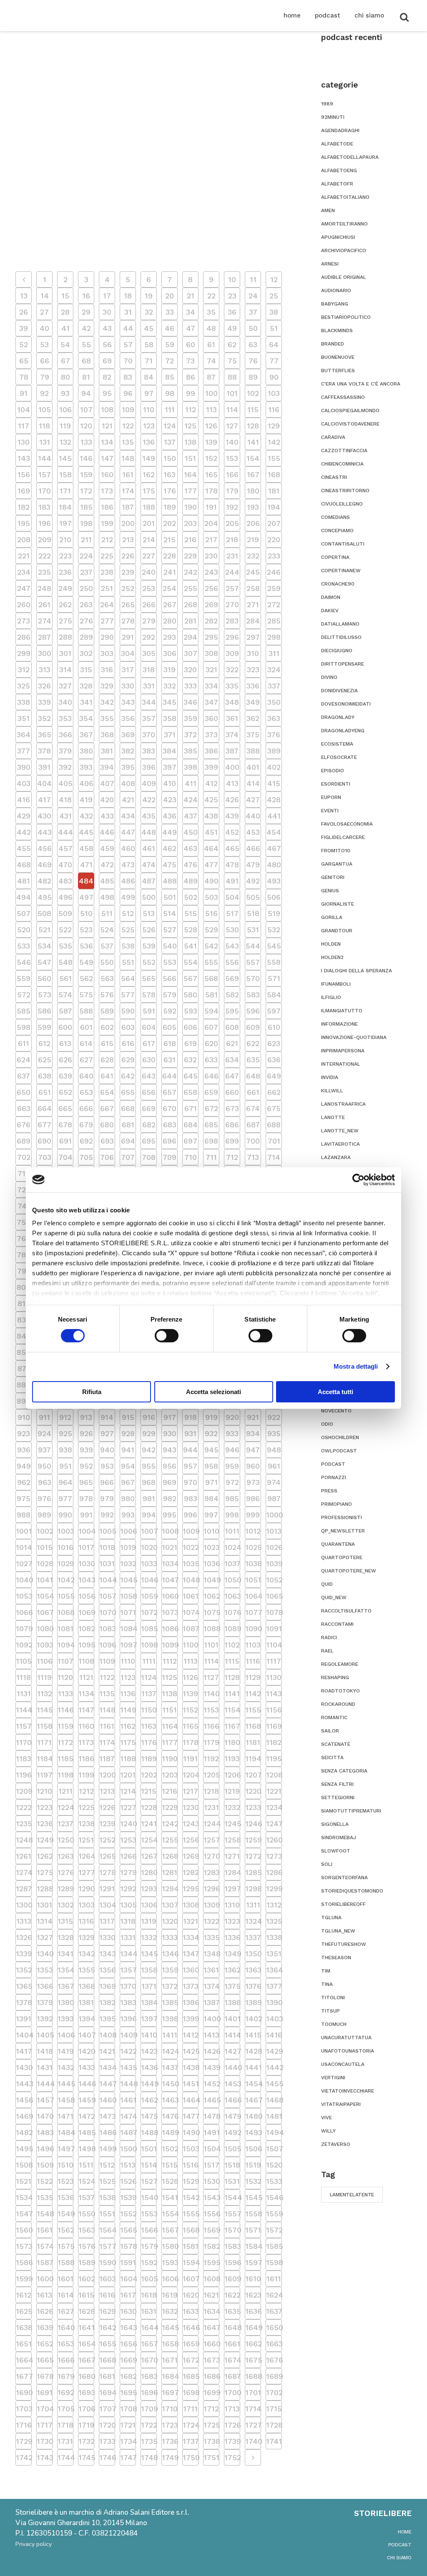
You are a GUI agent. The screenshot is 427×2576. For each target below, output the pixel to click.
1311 (253, 1905)
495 (45, 897)
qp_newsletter (343, 1531)
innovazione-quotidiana (354, 1037)
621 (232, 1043)
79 (45, 377)
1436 (149, 2067)
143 (24, 458)
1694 (107, 2392)
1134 (86, 1694)
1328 (65, 1937)
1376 (253, 1986)
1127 (211, 1677)
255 (191, 588)
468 (24, 865)
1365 (24, 1986)
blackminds (337, 330)
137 (170, 442)
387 (232, 751)
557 (253, 962)
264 (107, 605)
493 (274, 881)
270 (232, 605)
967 (128, 1482)
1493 (253, 2132)
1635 (232, 2311)
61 (211, 344)
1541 (170, 2197)
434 (128, 816)
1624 (274, 2295)
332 (170, 686)
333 (191, 686)
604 (149, 1027)
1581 (191, 2246)
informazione (339, 1024)
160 (107, 474)
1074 (191, 1612)
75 (232, 361)
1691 (45, 2392)
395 (128, 767)
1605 (149, 2279)
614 (86, 1043)
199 (107, 523)
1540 (149, 2197)
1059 (149, 1596)
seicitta (332, 1757)
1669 (128, 2360)
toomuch (334, 2024)
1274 (24, 1872)
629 (128, 1060)
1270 (211, 1856)
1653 (65, 2344)
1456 (24, 2100)
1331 (128, 1937)
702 (24, 1157)
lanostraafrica (343, 1104)
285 (274, 621)
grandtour (337, 931)
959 (232, 1466)
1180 (232, 1742)
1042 (65, 1580)
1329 (86, 1937)
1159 (65, 1726)
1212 (86, 1791)
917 (170, 1417)
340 (65, 702)
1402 (253, 2019)
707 (128, 1157)
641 (107, 1076)
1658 (170, 2344)
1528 (170, 2181)
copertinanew (341, 571)
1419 (65, 2051)
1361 (211, 1970)
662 (274, 1092)
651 (45, 1092)
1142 (253, 1694)
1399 (191, 2019)
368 (107, 735)
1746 (107, 2457)
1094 (65, 1645)
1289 (65, 1889)
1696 (149, 2392)
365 (45, 735)
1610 (253, 2279)
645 (191, 1076)
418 (65, 800)
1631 (149, 2311)
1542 (191, 2197)
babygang (335, 304)
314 (65, 670)
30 (107, 312)
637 (24, 1076)
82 (107, 377)
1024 (232, 1547)
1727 (253, 2425)
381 (107, 751)
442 (24, 832)
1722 (149, 2425)
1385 (170, 2002)
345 (170, 702)
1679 (65, 2376)
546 (24, 962)
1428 (253, 2051)
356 (128, 718)
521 (44, 930)
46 (170, 328)
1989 (327, 104)
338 (24, 702)
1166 (211, 1726)
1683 (149, 2376)
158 (65, 474)
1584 (253, 2246)
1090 (253, 1628)
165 (211, 474)
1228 (149, 1807)
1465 (211, 2100)
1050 (232, 1580)
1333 (170, 1937)
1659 (191, 2344)
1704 (45, 2409)
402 (274, 767)
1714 (253, 2409)
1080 (45, 1628)
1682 (128, 2376)
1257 (211, 1840)
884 (24, 1385)
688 (274, 1125)
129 (274, 426)
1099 (170, 1645)
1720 (107, 2425)
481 (24, 881)
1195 (274, 1759)
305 (149, 653)
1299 (274, 1889)
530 (232, 930)
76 (253, 361)
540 (170, 946)
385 (191, 751)
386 (211, 751)
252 (128, 588)
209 (45, 539)
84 (149, 377)
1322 (211, 1921)
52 (24, 344)
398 (191, 767)
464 (211, 848)
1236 (45, 1824)
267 (170, 605)
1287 (24, 1889)
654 (107, 1092)
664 (45, 1108)
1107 (65, 1661)
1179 (211, 1742)
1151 (170, 1710)
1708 (128, 2409)
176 (170, 491)
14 (45, 296)
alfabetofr (337, 184)
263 (86, 605)
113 (211, 409)
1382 (107, 2002)
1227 (128, 1807)
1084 (128, 1628)
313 (45, 670)
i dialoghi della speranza (357, 971)
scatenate (336, 1744)
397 (170, 767)
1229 (170, 1807)
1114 (211, 1661)
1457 (45, 2100)
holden (331, 944)
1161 (107, 1726)
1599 (24, 2279)
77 (274, 361)
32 (149, 312)
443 (45, 832)
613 (65, 1043)
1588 (65, 2262)
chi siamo (399, 2558)
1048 (191, 1580)
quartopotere (342, 1557)
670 (170, 1108)
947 (253, 1450)
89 (253, 377)
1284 (232, 1872)
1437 (170, 2067)
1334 (191, 1937)
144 (45, 458)
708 (149, 1157)
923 (24, 1433)
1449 (149, 2084)
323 (253, 670)
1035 (191, 1563)
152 (211, 458)
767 (24, 1238)
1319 (149, 1921)
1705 (65, 2409)
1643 (128, 2327)
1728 (274, 2425)
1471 (65, 2116)
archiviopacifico (344, 250)
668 (128, 1108)
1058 (128, 1596)
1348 (211, 1954)
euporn (331, 797)
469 (45, 865)
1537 (86, 2197)
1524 (86, 2181)
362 (253, 718)
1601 (65, 2279)
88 (232, 377)
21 (191, 296)
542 (211, 946)
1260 (274, 1840)
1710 (170, 2409)
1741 (274, 2441)
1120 (65, 1677)
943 (170, 1450)
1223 (45, 1807)
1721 (128, 2425)
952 (86, 1466)
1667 (86, 2360)
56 (107, 344)
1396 (128, 2019)
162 (149, 474)
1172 (65, 1742)
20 (170, 296)
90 (274, 377)
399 (211, 767)
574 (65, 995)
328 (86, 686)
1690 (24, 2392)
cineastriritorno (345, 491)
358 (170, 718)
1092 (24, 1645)
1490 (191, 2132)
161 (128, 474)
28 (65, 312)
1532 (253, 2181)
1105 (24, 1661)
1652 (45, 2344)
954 (128, 1466)
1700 (232, 2392)
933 (232, 1433)
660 (232, 1092)
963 (45, 1482)
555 (211, 962)
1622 (232, 2295)
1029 (65, 1563)
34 (191, 312)
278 (128, 621)
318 (149, 670)
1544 (232, 2197)
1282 (191, 1872)
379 (65, 751)
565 (149, 978)
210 (65, 539)
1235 (24, 1824)
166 (232, 474)
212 (107, 539)
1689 (274, 2376)
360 (211, 718)
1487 (128, 2132)
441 (274, 816)
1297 (232, 1889)
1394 (86, 2019)
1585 (274, 2246)
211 (86, 539)
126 (211, 426)
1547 (24, 2214)
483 (65, 881)
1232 (232, 1807)
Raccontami (337, 1624)
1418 (45, 2051)
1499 (107, 2149)
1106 (45, 1661)
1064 (253, 1596)
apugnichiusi (338, 237)
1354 (65, 1970)
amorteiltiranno (344, 224)
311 (274, 653)
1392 (45, 2019)
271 (253, 605)
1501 (149, 2149)
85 (170, 377)
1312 (274, 1905)
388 (253, 751)
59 (170, 344)
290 (107, 637)
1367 (65, 1986)
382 (128, 751)
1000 (274, 1515)
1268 (170, 1856)
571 (274, 978)
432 (86, 816)
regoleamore (340, 1664)
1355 (86, 1970)
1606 (170, 2279)
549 (86, 962)
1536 (65, 2197)
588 (86, 1011)
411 (191, 783)
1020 (149, 1547)
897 (24, 1401)
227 (149, 556)
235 (44, 572)
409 (149, 783)
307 (191, 653)
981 (149, 1498)
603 (128, 1027)
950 (44, 1466)
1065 (274, 1596)
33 (170, 312)
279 (149, 621)
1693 (86, 2392)
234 (24, 572)
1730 (45, 2441)
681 (128, 1125)
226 (128, 556)
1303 (86, 1905)
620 (211, 1043)
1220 (253, 1791)
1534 (24, 2197)
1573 (24, 2246)
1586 (24, 2262)
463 (190, 848)
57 (128, 344)
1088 (211, 1628)
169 (24, 491)
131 (45, 442)
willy (328, 2131)
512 (128, 913)
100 (211, 393)
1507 (274, 2149)
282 (211, 621)
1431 (45, 2067)
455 (24, 848)
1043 (86, 1580)
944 (190, 1450)
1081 (65, 1628)
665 (65, 1108)
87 (211, 377)
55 (86, 344)
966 (107, 1482)
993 (128, 1515)
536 (86, 946)
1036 (211, 1563)
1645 (170, 2327)
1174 (107, 1742)
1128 (232, 1677)
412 (211, 783)
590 (128, 1011)
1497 (65, 2149)
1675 (253, 2360)
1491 (211, 2132)
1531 (232, 2181)
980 (128, 1498)
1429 (274, 2051)
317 (128, 670)
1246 (253, 1824)
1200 (107, 1775)
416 (24, 800)
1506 (253, 2149)
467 (274, 848)
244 (232, 572)
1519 (253, 2165)
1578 (128, 2246)
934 (253, 1433)
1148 (107, 1710)
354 (86, 718)
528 (191, 930)
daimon (331, 597)
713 (253, 1157)
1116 (253, 1661)
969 (170, 1482)
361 (232, 718)
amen (328, 210)
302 (86, 653)
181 (274, 491)
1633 (191, 2311)
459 (107, 848)
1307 (170, 1905)
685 (211, 1125)
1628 (86, 2311)
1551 (107, 2214)
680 (107, 1125)
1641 (86, 2327)
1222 (24, 1807)
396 (149, 767)
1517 (211, 2165)
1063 (232, 1596)
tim (326, 1971)
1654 (86, 2344)
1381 (86, 2002)
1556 (211, 2214)
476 (190, 865)
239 (128, 572)
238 (107, 572)
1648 (232, 2327)
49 (232, 328)
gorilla (332, 917)
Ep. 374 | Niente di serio (71, 230)
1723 (170, 2425)
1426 (211, 2051)
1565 (128, 2230)
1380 (65, 2002)
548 (65, 962)
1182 (274, 1742)
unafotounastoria (348, 2051)
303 (107, 653)
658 (190, 1092)
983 (191, 1498)
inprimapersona (343, 1051)
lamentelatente (352, 2195)
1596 (232, 2262)
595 (232, 1011)
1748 (149, 2457)
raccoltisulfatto (346, 1611)
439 (232, 816)
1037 (232, 1563)
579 (170, 995)
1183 (24, 1759)
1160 (86, 1726)
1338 (274, 1937)
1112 (170, 1661)
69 (107, 361)
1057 (107, 1596)
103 (274, 393)
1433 (86, 2067)
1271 (232, 1856)
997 (211, 1515)
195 (24, 523)
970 (190, 1482)
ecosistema (337, 744)
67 (65, 361)
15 (65, 296)
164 (190, 474)
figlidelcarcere (343, 837)
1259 (253, 1840)
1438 (191, 2067)
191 (211, 507)
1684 (170, 2376)
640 (86, 1076)
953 (107, 1466)
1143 (274, 1694)
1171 (44, 1742)
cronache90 (338, 584)
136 (149, 442)
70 (128, 361)
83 (128, 377)
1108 (86, 1661)
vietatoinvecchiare (348, 2091)
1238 (86, 1824)
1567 (170, 2230)
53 (44, 344)
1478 (211, 2116)
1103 (253, 1645)
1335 (211, 1937)
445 (86, 832)
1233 (253, 1807)
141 (253, 442)
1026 (274, 1547)
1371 (149, 1986)
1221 (274, 1791)
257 (232, 588)
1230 (191, 1807)
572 (24, 995)
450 (191, 832)
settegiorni (338, 1797)
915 (128, 1417)
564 (128, 978)
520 (24, 930)
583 (253, 995)
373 (211, 735)
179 (232, 491)
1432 (65, 2067)
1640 (65, 2327)
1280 (149, 1872)
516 (211, 913)
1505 (232, 2149)
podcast (333, 1464)
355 (107, 718)
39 (24, 328)
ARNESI (330, 264)
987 (274, 1498)
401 (253, 767)
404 (44, 783)
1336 (232, 1937)
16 (86, 296)
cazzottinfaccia (344, 451)
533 (24, 946)
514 (170, 913)
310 (253, 653)
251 (107, 588)
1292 (128, 1889)
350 (274, 702)
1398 (170, 2019)
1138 (170, 1694)
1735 (149, 2441)
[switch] (167, 1336)
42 (86, 328)
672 (211, 1108)
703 (45, 1157)
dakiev (330, 611)
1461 (128, 2100)
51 (274, 328)
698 (211, 1141)
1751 (211, 2457)
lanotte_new (340, 1131)
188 (149, 507)
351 (24, 718)
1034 (170, 1563)
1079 (24, 1628)
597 (274, 1011)
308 (211, 653)
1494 (274, 2132)
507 (24, 913)
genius (330, 891)
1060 (170, 1596)
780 (24, 1255)
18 (128, 296)
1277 (86, 1872)
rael (327, 1651)
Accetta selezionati (213, 1392)
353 (65, 718)
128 (253, 426)
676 (24, 1125)
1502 (170, 2149)
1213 (107, 1791)
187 (128, 507)
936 (24, 1450)
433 (107, 816)
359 (191, 718)
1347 (191, 1954)
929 (149, 1433)
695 (149, 1141)
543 (232, 946)
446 (107, 832)
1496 (45, 2149)
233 (274, 556)
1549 (65, 2214)
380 (86, 751)
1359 (170, 1970)
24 (253, 296)
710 (191, 1157)
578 (149, 995)
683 (170, 1125)
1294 (170, 1889)
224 (86, 556)
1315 (65, 1921)
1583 (232, 2246)
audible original (344, 277)
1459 (86, 2100)
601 (86, 1027)
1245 (232, 1824)
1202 (149, 1775)
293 (170, 637)
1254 (149, 1840)
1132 (45, 1694)
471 (86, 865)
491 (232, 881)
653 (86, 1092)
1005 (107, 1531)
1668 (107, 2360)
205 (232, 523)
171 (65, 491)
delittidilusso (341, 637)
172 (86, 491)
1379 (45, 2002)
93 (65, 393)
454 (274, 832)
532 (274, 930)
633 (211, 1060)
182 (24, 507)
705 (86, 1157)
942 (149, 1450)
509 (65, 913)
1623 (253, 2295)
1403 (274, 2019)
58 (149, 344)
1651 (24, 2344)
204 (211, 523)
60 (191, 344)
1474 (128, 2116)
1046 (149, 1580)
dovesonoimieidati (346, 704)
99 (191, 393)
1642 (107, 2327)
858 (24, 1352)
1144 (24, 1710)
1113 (191, 1661)
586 (44, 1011)
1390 (274, 2002)
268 (191, 605)
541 (190, 946)
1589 (86, 2262)
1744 (65, 2457)
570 (253, 978)
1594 (191, 2262)
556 (232, 962)
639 (65, 1076)
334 (211, 686)
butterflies (338, 371)
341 (86, 702)
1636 (253, 2311)
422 (149, 800)
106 (65, 409)
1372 (170, 1986)
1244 (211, 1824)
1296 (211, 1889)
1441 (253, 2067)
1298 (253, 1889)
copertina (335, 557)
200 (128, 523)
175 (149, 491)
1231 (211, 1807)
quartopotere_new (349, 1571)
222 (45, 556)
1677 (24, 2376)
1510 (65, 2165)
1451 (191, 2084)
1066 (24, 1612)
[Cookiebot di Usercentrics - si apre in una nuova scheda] (358, 1179)
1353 (45, 1970)
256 (211, 588)
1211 (65, 1791)
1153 (211, 1710)
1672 (191, 2360)
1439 (211, 2067)
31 (128, 312)
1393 (65, 2019)
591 (149, 1011)
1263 (65, 1856)
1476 (170, 2116)
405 (65, 783)
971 (211, 1482)
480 (274, 865)
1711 (190, 2409)
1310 (232, 1905)
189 (170, 507)
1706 (86, 2409)
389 (274, 751)
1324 (253, 1921)
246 (274, 572)
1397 (149, 2019)
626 (65, 1060)
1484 (65, 2132)
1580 (170, 2246)
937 (44, 1450)
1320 (170, 1921)
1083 (107, 1628)
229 (190, 556)
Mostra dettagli (356, 1366)
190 (191, 507)
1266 (128, 1856)
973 (253, 1482)
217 (211, 539)
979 (107, 1498)
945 (211, 1450)
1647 (211, 2327)
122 (128, 426)
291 (128, 637)
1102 (232, 1645)
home (405, 2532)
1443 (24, 2084)
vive (327, 2118)
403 (24, 783)
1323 (232, 1921)
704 (65, 1157)
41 (65, 328)
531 (253, 930)
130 (24, 442)
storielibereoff (343, 1904)
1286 (274, 1872)
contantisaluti (343, 544)
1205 (211, 1775)
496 (65, 897)
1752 (232, 2457)
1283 (211, 1872)
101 (232, 393)
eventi (330, 811)
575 (86, 995)
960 (253, 1466)
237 (86, 572)
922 (274, 1417)
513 (149, 913)
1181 (253, 1742)
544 (253, 946)
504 (232, 897)
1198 (65, 1775)
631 (170, 1060)
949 (24, 1466)
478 (232, 865)
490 (211, 881)
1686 (211, 2376)
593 (191, 1011)
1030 (86, 1563)
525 (128, 930)
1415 (253, 2035)
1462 (149, 2100)
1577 (107, 2246)
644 (170, 1076)
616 (128, 1043)
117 (24, 426)
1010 (211, 1531)
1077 (253, 1612)
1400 (211, 2019)
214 (149, 539)
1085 (149, 1628)
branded (333, 344)
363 (274, 718)
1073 (170, 1612)
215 (170, 539)
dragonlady (338, 717)
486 (128, 881)
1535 (45, 2197)
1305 (128, 1905)
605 (170, 1027)
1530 (211, 2181)
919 (211, 1417)
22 (211, 296)
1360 (191, 1970)
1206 (232, 1775)
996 (190, 1515)
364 (24, 735)
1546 (274, 2197)
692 (86, 1141)
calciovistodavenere (350, 424)
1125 (170, 1677)
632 (190, 1060)
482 (44, 881)
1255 (170, 1840)
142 (274, 442)
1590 (107, 2262)
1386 (191, 2002)
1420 (86, 2051)
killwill (332, 1091)
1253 (128, 1840)
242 (191, 572)
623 (274, 1043)
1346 (170, 1954)
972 (232, 1482)
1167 (232, 1726)
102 (253, 393)
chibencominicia (342, 464)
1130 (274, 1677)
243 (211, 572)
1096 (107, 1645)
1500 (128, 2149)
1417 (24, 2051)
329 (107, 686)
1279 (128, 1872)
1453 (232, 2084)
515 (191, 913)
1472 (86, 2116)
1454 (253, 2084)
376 (274, 735)
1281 (170, 1872)
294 (190, 637)
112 (191, 409)
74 (211, 361)
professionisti (342, 1517)
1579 (149, 2246)
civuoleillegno (342, 504)
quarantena (338, 1544)
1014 (24, 1547)
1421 (107, 2051)
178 (211, 491)
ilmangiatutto (342, 1011)
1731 (65, 2441)
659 (211, 1092)
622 (253, 1043)
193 (253, 507)
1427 (232, 2051)
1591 (128, 2262)
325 (24, 686)
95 (107, 393)
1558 (253, 2214)
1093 (45, 1645)
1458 (65, 2100)
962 (24, 1482)
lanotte (333, 1117)
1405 (45, 2035)
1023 (211, 1547)
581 (211, 995)
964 (65, 1482)
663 (24, 1108)
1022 (191, 1547)
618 (170, 1043)
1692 (65, 2392)
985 (232, 1498)
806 (24, 1287)
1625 (24, 2311)
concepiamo (337, 531)
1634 (211, 2311)
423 (170, 800)
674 (253, 1108)
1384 (149, 2002)
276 (86, 621)
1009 (191, 1531)
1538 (107, 2197)
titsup (330, 2011)
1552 (128, 2214)
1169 (274, 1726)
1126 (190, 1677)
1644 (149, 2327)
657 (170, 1092)
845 (24, 1336)
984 (211, 1498)
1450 (170, 2084)
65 (24, 361)
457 (65, 848)
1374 (211, 1986)
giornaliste (338, 904)
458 (86, 848)
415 (274, 783)
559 (24, 978)
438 (211, 816)
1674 (232, 2360)
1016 (65, 1547)
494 (24, 897)
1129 (253, 1677)
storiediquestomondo (352, 1891)
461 (149, 848)
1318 (128, 1921)
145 (65, 458)
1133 (65, 1694)
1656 (128, 2344)
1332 (149, 1937)
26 (24, 312)
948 (274, 1450)
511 (107, 913)
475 (170, 865)
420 (107, 800)
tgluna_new (338, 1931)
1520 (274, 2165)
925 (65, 1433)
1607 (191, 2279)
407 (107, 783)
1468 (274, 2100)
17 (107, 296)
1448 (128, 2084)
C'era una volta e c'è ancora (361, 384)
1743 (45, 2457)
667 (107, 1108)
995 (170, 1515)
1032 (128, 1563)
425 (211, 800)
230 (211, 556)
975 (24, 1498)
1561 (45, 2230)
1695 (128, 2392)
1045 (128, 1580)
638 (45, 1076)
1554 (170, 2214)
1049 (211, 1580)
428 (274, 800)
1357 (128, 1970)
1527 (149, 2181)
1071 (128, 1612)
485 (107, 881)
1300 (24, 1905)
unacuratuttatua (346, 2038)
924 (44, 1433)
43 (107, 328)
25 (274, 296)
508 (44, 913)
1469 (24, 2116)
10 (232, 279)
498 (107, 897)
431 (65, 816)
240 (149, 572)
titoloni (333, 1998)
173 (107, 491)
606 (190, 1027)
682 (149, 1125)
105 (45, 409)
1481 (274, 2116)
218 (232, 539)
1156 (274, 1710)
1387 (211, 2002)
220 (274, 539)
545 (274, 946)
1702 (274, 2392)
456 (45, 848)
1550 (86, 2214)
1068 (65, 1612)
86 (191, 377)
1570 (232, 2230)
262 (65, 605)
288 (65, 637)
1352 (24, 1970)
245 (253, 572)
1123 (128, 1677)
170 (45, 491)
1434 (107, 2067)
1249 (45, 1840)
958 (211, 1466)
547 (44, 962)
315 (86, 670)
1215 (149, 1791)
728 (24, 1190)
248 (44, 588)
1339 (24, 1954)
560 (44, 978)
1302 (65, 1905)
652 (65, 1092)
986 (253, 1498)
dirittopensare (343, 664)
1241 (149, 1824)
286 (24, 637)
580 (190, 995)
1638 (24, 2327)
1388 (232, 2002)
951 (65, 1466)
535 (65, 946)
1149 (128, 1710)
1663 (274, 2344)
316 (107, 670)
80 (65, 377)
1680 (86, 2376)
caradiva (333, 437)
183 (44, 507)
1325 (274, 1921)
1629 (107, 2311)
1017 (86, 1547)
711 (211, 1157)
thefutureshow (344, 1944)
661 (253, 1092)
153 (232, 458)
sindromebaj (339, 1837)
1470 (45, 2116)
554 (191, 962)
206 (253, 523)
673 (232, 1108)
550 (107, 962)
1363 (253, 1970)
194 (274, 507)
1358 (149, 1970)
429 (24, 816)
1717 (45, 2425)
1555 (191, 2214)
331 (149, 686)
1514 (149, 2165)
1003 (65, 1531)
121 (107, 426)
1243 (191, 1824)
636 (274, 1060)
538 (128, 946)
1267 (149, 1856)
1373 (191, 1986)
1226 (107, 1807)
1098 (149, 1645)
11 (253, 279)
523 (86, 930)
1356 (107, 1970)
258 (253, 588)
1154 (232, 1710)
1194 (253, 1759)
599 (44, 1027)
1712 (211, 2409)
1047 (170, 1580)
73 (190, 361)
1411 (170, 2035)
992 (107, 1515)
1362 (232, 1970)
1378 (24, 2002)
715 (24, 1173)
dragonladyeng (343, 731)
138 (190, 442)
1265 (107, 1856)
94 (86, 393)
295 (211, 637)
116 (274, 409)
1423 (149, 2051)
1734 (128, 2441)
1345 (149, 1954)
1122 (107, 1677)
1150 (149, 1710)
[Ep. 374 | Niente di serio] (85, 132)
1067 (45, 1612)
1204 (191, 1775)
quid (327, 1584)
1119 (44, 1677)
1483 (45, 2132)
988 (24, 1515)
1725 (211, 2425)
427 (253, 800)
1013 (274, 1531)
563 (107, 978)
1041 (45, 1580)
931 (190, 1433)
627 (86, 1060)
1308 (191, 1905)
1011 (232, 1531)
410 (170, 783)
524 (107, 930)
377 (24, 751)
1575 (65, 2246)
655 (128, 1092)
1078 (274, 1612)
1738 (211, 2441)
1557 (232, 2214)
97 (149, 393)
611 (24, 1043)
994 (149, 1515)
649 (274, 1076)
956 (170, 1466)
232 (253, 556)
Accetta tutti (335, 1392)
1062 (211, 1596)
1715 (274, 2409)
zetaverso (336, 2144)
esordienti (336, 784)
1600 (45, 2279)
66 (45, 361)
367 (86, 735)
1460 (107, 2100)
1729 (24, 2441)
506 (274, 897)
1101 (211, 1645)
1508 (24, 2165)
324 (274, 670)
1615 (86, 2295)
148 (128, 458)
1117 (274, 1661)
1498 (86, 2149)
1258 (232, 1840)
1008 (170, 1531)
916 (149, 1417)
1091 (274, 1628)
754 (24, 1222)
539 (149, 946)
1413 (211, 2035)
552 (149, 962)
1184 (45, 1759)
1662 (253, 2344)
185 (86, 507)
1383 (128, 2002)
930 (170, 1433)
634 (232, 1060)
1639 (45, 2327)
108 (107, 409)
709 (170, 1157)
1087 (191, 1628)
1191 (190, 1759)
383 (149, 751)
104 (24, 409)
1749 (170, 2457)
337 (274, 686)
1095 (86, 1645)
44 (128, 328)
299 (24, 653)
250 (86, 588)
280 (170, 621)
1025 (253, 1547)
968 (149, 1482)
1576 (86, 2246)
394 (107, 767)
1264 (86, 1856)
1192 (211, 1759)
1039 (274, 1563)
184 (65, 507)
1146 (65, 1710)
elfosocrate (339, 757)
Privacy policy (34, 2544)
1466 (232, 2100)
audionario (336, 290)
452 (232, 832)
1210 (44, 1791)
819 (24, 1303)
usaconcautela (343, 2064)
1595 (211, 2262)
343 (128, 702)
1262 (45, 1856)
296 (232, 637)
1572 (274, 2230)
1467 (253, 2100)
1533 (274, 2181)
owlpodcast (339, 1451)
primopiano (337, 1504)
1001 (24, 1531)
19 (149, 296)
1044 (107, 1580)
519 (274, 913)
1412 (191, 2035)
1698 (191, 2392)
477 (211, 865)
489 (191, 881)
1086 (170, 1628)
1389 (253, 2002)
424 (191, 800)
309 (232, 653)
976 (44, 1498)
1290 (86, 1889)
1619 (170, 2295)
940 (107, 1450)
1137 (149, 1694)
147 (107, 458)
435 (149, 816)
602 (107, 1027)
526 (149, 930)
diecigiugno (337, 651)
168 (274, 474)
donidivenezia (339, 691)
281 (190, 621)
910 (24, 1417)
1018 (107, 1547)
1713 (232, 2409)
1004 (86, 1531)
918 (191, 1417)
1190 (170, 1759)
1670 (149, 2360)
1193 (232, 1759)
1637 (274, 2311)
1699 (211, 2392)
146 (86, 458)
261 (44, 605)
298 (274, 637)
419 (86, 800)
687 (253, 1125)
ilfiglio (331, 997)
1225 (86, 1807)
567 (190, 978)
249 (65, 588)
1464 (191, 2100)
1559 (274, 2214)
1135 (107, 1694)
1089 (232, 1628)
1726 (232, 2425)
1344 (128, 1954)
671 (191, 1108)
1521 (24, 2181)
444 (65, 832)
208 (24, 539)
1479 (232, 2116)
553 (170, 962)
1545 (253, 2197)
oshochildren (340, 1437)
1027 (24, 1563)
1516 (191, 2165)
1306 (149, 1905)
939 (86, 1450)
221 (24, 556)
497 (86, 897)
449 (170, 832)
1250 (65, 1840)
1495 (24, 2149)
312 (24, 670)
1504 (211, 2149)
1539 (128, 2197)
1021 (170, 1547)
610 (274, 1027)
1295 (191, 1889)
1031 (107, 1563)
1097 (128, 1645)
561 (65, 978)
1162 (128, 1726)
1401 (232, 2019)
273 (24, 621)
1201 (128, 1775)
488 (170, 881)
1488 (149, 2132)
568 (211, 978)
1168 (253, 1726)
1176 (149, 1742)
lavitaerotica (340, 1144)
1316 (86, 1921)
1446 (86, 2084)
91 (24, 393)
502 (191, 897)
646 (211, 1076)
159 (86, 474)
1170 (24, 1742)
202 (170, 523)
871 (24, 1368)
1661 (232, 2344)
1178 (191, 1742)
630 (149, 1060)
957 (190, 1466)
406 (86, 783)
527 (170, 930)
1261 (24, 1856)
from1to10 (336, 851)
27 (44, 312)
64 (274, 344)
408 (128, 783)
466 (253, 848)
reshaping (335, 1677)
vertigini (333, 2078)
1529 (191, 2181)
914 (107, 1417)
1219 (232, 1791)
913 (86, 1417)
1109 (107, 1661)
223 (65, 556)
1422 (128, 2051)
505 (253, 897)
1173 (86, 1742)
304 (128, 653)
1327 (45, 1937)
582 (232, 995)
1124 (149, 1677)
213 (128, 539)
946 (232, 1450)
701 (274, 1141)
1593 (170, 2262)
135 (128, 442)
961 (274, 1466)
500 (149, 897)
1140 (211, 1694)
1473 (107, 2116)
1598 (274, 2262)
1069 (86, 1612)
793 (24, 1271)
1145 (45, 1710)
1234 (274, 1807)
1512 (107, 2165)
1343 (107, 1954)
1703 (24, 2409)
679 (86, 1125)
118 (44, 426)
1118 (24, 1677)
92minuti (333, 117)
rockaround (338, 1704)
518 (253, 913)
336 (253, 686)
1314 (45, 1921)
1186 (86, 1759)
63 (253, 344)
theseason (336, 1958)
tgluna (331, 1918)
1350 (253, 1954)
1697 (170, 2392)
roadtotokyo (340, 1691)
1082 (86, 1628)
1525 (107, 2181)
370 (149, 735)
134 (107, 442)
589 (107, 1011)
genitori (333, 877)
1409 (128, 2035)
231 (232, 556)
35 (211, 312)
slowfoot (336, 1851)
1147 (86, 1710)
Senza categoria (344, 1771)
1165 (191, 1726)
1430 (24, 2067)
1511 (86, 2165)
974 (274, 1482)
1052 (274, 1580)
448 (149, 832)
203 (190, 523)
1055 (65, 1596)
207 (274, 523)
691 (65, 1141)
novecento (336, 1411)
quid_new (334, 1597)
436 (170, 816)
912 (65, 1417)
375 (253, 735)
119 (65, 426)
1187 (107, 1759)
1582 (211, 2246)
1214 (128, 1791)
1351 (274, 1954)
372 (191, 735)
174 (128, 491)
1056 (86, 1596)
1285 (253, 1872)
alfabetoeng (339, 170)
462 (170, 848)
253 (149, 588)
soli (327, 1864)
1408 (107, 2035)
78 (24, 377)
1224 (65, 1807)
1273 (274, 1856)
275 (65, 621)
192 (232, 507)
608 (232, 1027)
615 (107, 1043)
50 (253, 328)
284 (253, 621)
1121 (86, 1677)
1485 (86, 2132)
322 (232, 670)
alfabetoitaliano (345, 197)
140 (232, 442)
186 (107, 507)
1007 (149, 1531)
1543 (211, 2197)
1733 (107, 2441)
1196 (24, 1775)
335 (232, 686)
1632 (170, 2311)
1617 (128, 2295)
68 (86, 361)
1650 (274, 2327)
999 (253, 1515)
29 (86, 312)
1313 (24, 1921)
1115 (232, 1661)
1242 (170, 1824)
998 (232, 1515)
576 (107, 995)
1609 (232, 2279)
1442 (274, 2067)
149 (149, 458)
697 (190, 1141)
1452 (211, 2084)
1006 (128, 1531)
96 (128, 393)
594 (211, 1011)
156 (24, 474)
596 (253, 1011)
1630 (128, 2311)
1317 (107, 1921)
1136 (128, 1694)
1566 (149, 2230)
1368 (86, 1986)
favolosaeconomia (347, 824)
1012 (253, 1531)
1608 (211, 2279)
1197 (45, 1775)
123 (149, 426)
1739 (232, 2441)
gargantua (337, 864)
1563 (86, 2230)
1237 (65, 1824)
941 (128, 1450)
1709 (149, 2409)
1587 (45, 2262)
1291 (107, 1889)
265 (128, 605)
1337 (253, 1937)
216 (190, 539)
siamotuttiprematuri (351, 1811)
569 (232, 978)
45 (149, 328)
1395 (107, 2019)
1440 (232, 2067)
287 (44, 637)
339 (44, 702)
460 (128, 848)
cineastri (334, 477)
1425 (191, 2051)
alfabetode (337, 144)
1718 (65, 2425)
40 (44, 328)
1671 (170, 2360)
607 (211, 1027)
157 (45, 474)
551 (128, 962)
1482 (24, 2132)
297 (253, 637)
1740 (253, 2441)
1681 (107, 2376)
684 (191, 1125)
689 (24, 1141)
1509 (45, 2165)
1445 (65, 2084)
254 (170, 588)
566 (170, 978)
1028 (45, 1563)
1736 (170, 2441)
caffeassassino (343, 397)
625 (45, 1060)
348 (232, 702)
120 (86, 426)
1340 (45, 1954)
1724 (191, 2425)
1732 (86, 2441)
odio (327, 1424)
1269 (191, 1856)
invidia (330, 1077)
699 (232, 1141)
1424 (170, 2051)
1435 (128, 2067)
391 (44, 767)
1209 (24, 1791)
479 (253, 865)
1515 (170, 2165)
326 (44, 686)
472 (107, 865)
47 (191, 328)
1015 (45, 1547)
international (341, 1064)
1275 (45, 1872)
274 (45, 621)
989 (44, 1515)
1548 (45, 2214)
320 (190, 670)
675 (274, 1108)
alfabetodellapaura (350, 157)
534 (44, 946)
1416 (274, 2035)
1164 (170, 1726)
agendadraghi (340, 130)
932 (211, 1433)
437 (191, 816)
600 (65, 1027)
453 (253, 832)
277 (107, 621)
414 (253, 783)
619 (191, 1043)
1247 (274, 1824)
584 (274, 995)
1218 (211, 1791)
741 (24, 1206)
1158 (45, 1726)
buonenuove (338, 357)
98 (170, 393)
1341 (65, 1954)
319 (170, 670)
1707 (107, 2409)
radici (329, 1637)
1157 (24, 1726)
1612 (24, 2295)
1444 (45, 2084)
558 (274, 962)
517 (232, 913)
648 (253, 1076)
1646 (191, 2327)
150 (170, 458)
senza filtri (337, 1784)
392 (65, 767)
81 (86, 377)
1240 (128, 1824)
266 (149, 605)
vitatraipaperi (341, 2104)
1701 (253, 2392)
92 (44, 393)
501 (170, 897)
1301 (44, 1905)
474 (149, 865)
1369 (107, 1986)
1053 (24, 1596)
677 (44, 1125)
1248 (24, 1840)
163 (170, 474)
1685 (191, 2376)
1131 (24, 1694)
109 (128, 409)
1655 (107, 2344)
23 (232, 296)
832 (24, 1320)
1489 (170, 2132)
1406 (65, 2035)
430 (44, 816)
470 (65, 865)
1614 (65, 2295)
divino (329, 677)
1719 (86, 2425)
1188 (128, 1759)
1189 (149, 1759)
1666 (65, 2360)
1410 (149, 2035)
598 (24, 1027)
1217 (190, 1791)
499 (128, 897)
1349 (232, 1954)
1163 (149, 1726)
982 (170, 1498)
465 (232, 848)
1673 (211, 2360)
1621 (211, 2295)
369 (128, 735)
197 (65, 523)
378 (44, 751)
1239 (107, 1824)
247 (24, 588)
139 (211, 442)
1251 (86, 1840)
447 (128, 832)
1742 (24, 2457)
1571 (253, 2230)
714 (274, 1157)
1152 (190, 1710)
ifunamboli (336, 984)
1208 (274, 1775)
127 (232, 426)
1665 (45, 2360)
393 (86, 767)
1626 (45, 2311)
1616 (107, 2295)
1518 (232, 2165)
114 (232, 409)
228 (170, 556)
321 (211, 670)
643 (149, 1076)
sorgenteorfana (344, 1878)
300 (45, 653)
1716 (24, 2425)
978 (86, 1498)
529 (211, 930)
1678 (45, 2376)
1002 (45, 1531)
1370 (128, 1986)
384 (170, 751)
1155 (253, 1710)
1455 (274, 2084)
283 (232, 621)
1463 (170, 2100)
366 (65, 735)
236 (65, 572)
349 (253, 702)
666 (86, 1108)
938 (65, 1450)
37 (253, 312)
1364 (274, 1970)
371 (170, 735)
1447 (107, 2084)
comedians (335, 517)
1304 (107, 1905)
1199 (86, 1775)
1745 (86, 2457)
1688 (253, 2376)
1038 (253, 1563)
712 (232, 1157)
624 (24, 1060)
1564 (107, 2230)
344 (149, 702)
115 (253, 409)
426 (232, 800)
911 (44, 1417)
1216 (170, 1791)
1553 (149, 2214)
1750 (191, 2457)
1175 (128, 1742)
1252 (107, 1840)
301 (65, 653)
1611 (274, 2279)
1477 (191, 2116)
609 (253, 1027)
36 (232, 312)
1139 (190, 1694)
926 (86, 1433)
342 (107, 702)
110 (149, 409)
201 (149, 523)
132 (65, 442)
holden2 (332, 957)
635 (253, 1060)
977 (65, 1498)
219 (253, 539)
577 (128, 995)
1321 (191, 1921)
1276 (65, 1872)
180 (253, 491)
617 (149, 1043)
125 (190, 426)
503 (211, 897)
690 (44, 1141)
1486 (107, 2132)
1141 (232, 1694)
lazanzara (336, 1157)
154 (253, 458)
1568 (191, 2230)
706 (107, 1157)
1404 (24, 2035)
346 (190, 702)
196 (45, 523)
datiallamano (340, 624)
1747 (128, 2457)
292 (149, 637)
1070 (107, 1612)
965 (86, 1482)
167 (253, 474)
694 (128, 1141)
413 (232, 783)
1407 (86, 2035)
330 (128, 686)
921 (253, 1417)
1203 (170, 1775)
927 (107, 1433)
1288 (45, 1889)
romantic (334, 1717)
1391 (24, 2019)
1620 (191, 2295)
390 (24, 767)
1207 (253, 1775)
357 (149, 718)
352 (44, 718)
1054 (45, 1596)
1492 (232, 2132)
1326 (24, 1937)
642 (128, 1076)
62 (232, 344)
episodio (333, 771)
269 (211, 605)
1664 (24, 2360)
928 (128, 1433)
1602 (86, 2279)
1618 (149, 2295)
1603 (107, 2279)
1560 (24, 2230)
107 (86, 409)
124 (170, 426)
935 (274, 1433)
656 (149, 1092)
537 (107, 946)
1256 (191, 1840)
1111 (149, 1661)
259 (274, 588)
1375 (232, 1986)
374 (232, 735)
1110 (128, 1661)
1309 (211, 1905)
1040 (24, 1580)
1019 (128, 1547)
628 (107, 1060)
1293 (149, 1889)
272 (274, 605)
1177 (170, 1742)
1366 (45, 1986)
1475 (149, 2116)
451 (211, 832)
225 (107, 556)
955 (149, 1466)
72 (170, 361)
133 (86, 442)
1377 (274, 1986)
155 (274, 458)
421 (128, 800)
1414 (232, 2035)
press (329, 1491)
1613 (44, 2295)
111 (170, 409)
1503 (191, 2149)
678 (65, 1125)
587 (65, 1011)
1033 (149, 1563)
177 (191, 491)
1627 (65, 2311)
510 (86, 913)
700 (253, 1141)
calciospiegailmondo (350, 411)
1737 (191, 2441)
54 (65, 344)
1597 (253, 2262)
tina (327, 1984)
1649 (253, 2327)
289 (86, 637)
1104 (274, 1645)
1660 (211, 2344)
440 (253, 816)
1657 (149, 2344)
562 (86, 978)
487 (149, 881)
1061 (191, 1596)
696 (170, 1141)
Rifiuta (92, 1392)
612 (44, 1043)
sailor (330, 1731)
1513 (128, 2165)
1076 (232, 1612)
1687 (232, 2376)
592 (170, 1011)
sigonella (335, 1824)
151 (190, 458)
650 (24, 1092)
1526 (128, 2181)
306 (170, 653)
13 (24, 296)
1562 (65, 2230)
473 (128, 865)
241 (170, 572)
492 (253, 881)
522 (65, 930)
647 (232, 1076)
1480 (253, 2116)
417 (44, 800)
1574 (45, 2246)
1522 (45, 2181)
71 (149, 361)
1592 (149, 2262)
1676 (274, 2360)
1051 (253, 1580)
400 (232, 767)
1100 (191, 1645)
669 (149, 1108)
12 (274, 279)
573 (45, 995)
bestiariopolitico (346, 317)
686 (232, 1125)
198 (86, 523)
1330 (107, 1937)
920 (232, 1417)
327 (65, 686)
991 (86, 1515)
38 (274, 312)
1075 (211, 1612)
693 (107, 1141)
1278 (107, 1872)
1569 (211, 2230)
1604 (128, 2279)
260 (24, 605)
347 (211, 702)
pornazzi (334, 1477)
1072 (149, 1612)
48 (211, 328)
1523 (65, 2181)
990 (65, 1515)
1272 (253, 1856)
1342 (86, 1954)
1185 (65, 1759)
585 (24, 1011)
